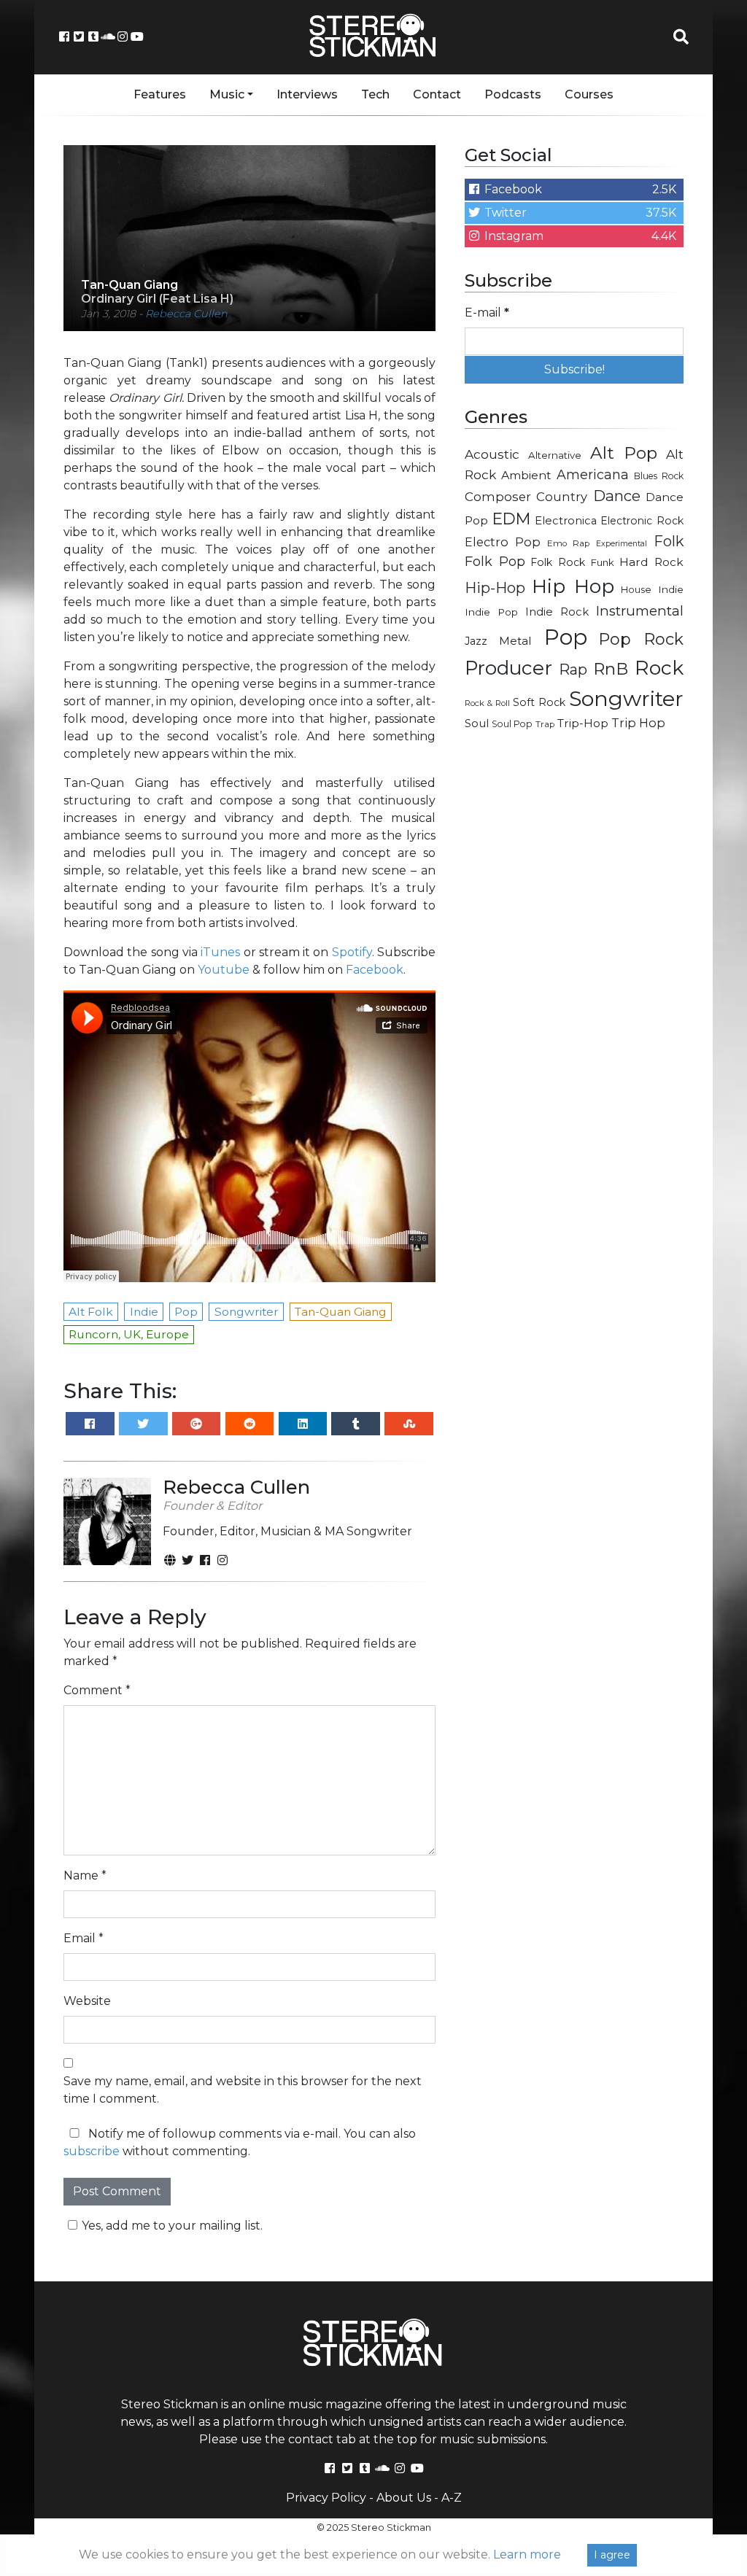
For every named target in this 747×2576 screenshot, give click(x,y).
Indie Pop (491, 612)
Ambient (526, 475)
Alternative (555, 455)
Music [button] (227, 94)
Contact (437, 94)
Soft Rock (539, 702)
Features (160, 94)
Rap (573, 670)
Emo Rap (568, 543)
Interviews (307, 94)
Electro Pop (503, 542)
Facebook (375, 970)
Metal (515, 641)
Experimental (622, 544)
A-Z (452, 2498)
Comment (97, 1690)
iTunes (220, 952)
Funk (603, 562)
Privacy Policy (326, 2498)
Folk (669, 541)
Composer (498, 497)
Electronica (566, 521)
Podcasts (513, 94)
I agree (612, 2555)
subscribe (92, 2151)
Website (87, 2001)
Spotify (352, 952)
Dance (617, 496)
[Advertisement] (574, 847)
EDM (511, 519)
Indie (671, 589)
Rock (659, 668)
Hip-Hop (495, 587)
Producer (508, 668)
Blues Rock (659, 476)
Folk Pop (495, 562)
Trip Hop (638, 723)
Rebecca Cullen (186, 314)
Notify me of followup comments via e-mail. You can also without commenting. (240, 2142)
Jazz (476, 641)
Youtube (224, 970)
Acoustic (492, 454)
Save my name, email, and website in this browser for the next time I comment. (243, 2090)
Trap (545, 724)
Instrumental (640, 611)
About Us (404, 2498)
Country (562, 497)
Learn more (527, 2554)
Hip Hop (573, 586)
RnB (611, 669)
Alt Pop (624, 453)
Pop (566, 637)
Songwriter (626, 698)
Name (85, 1875)
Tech (375, 94)
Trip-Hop (583, 723)
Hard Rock (651, 562)
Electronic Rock (642, 521)
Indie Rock (557, 612)
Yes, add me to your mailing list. (172, 2226)
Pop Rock (641, 639)
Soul (477, 723)
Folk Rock (558, 562)
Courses (589, 94)
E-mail (487, 313)
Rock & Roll (487, 703)
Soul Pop (512, 724)
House (636, 590)
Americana (593, 474)
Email (84, 1938)
